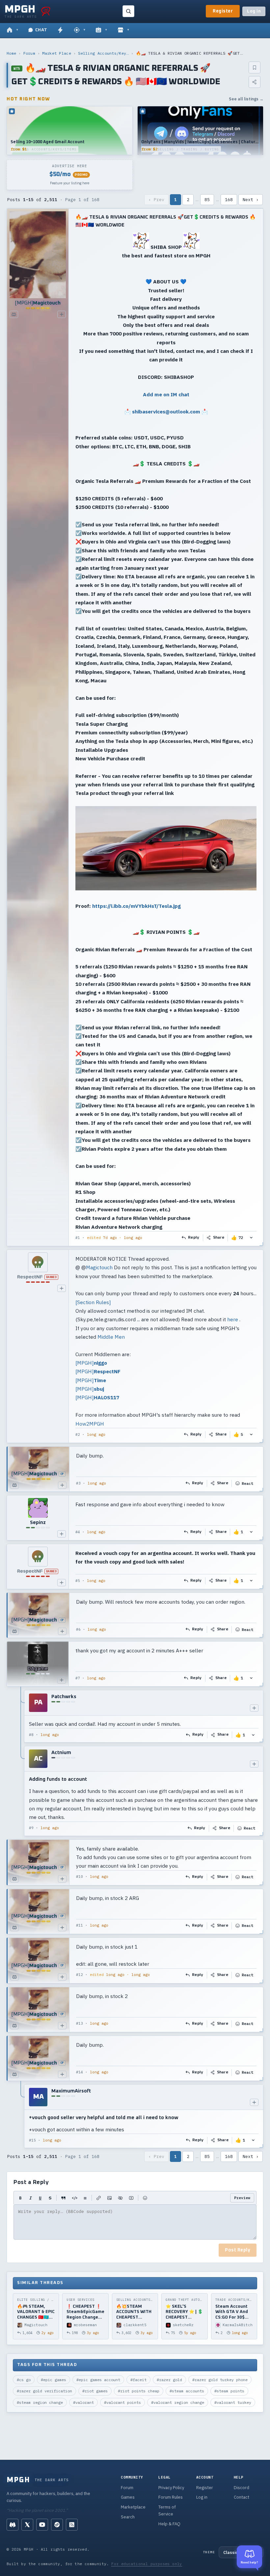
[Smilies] (145, 2198)
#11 (80, 1925)
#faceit (138, 2380)
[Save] (255, 67)
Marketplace (133, 2507)
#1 (78, 1238)
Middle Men (111, 1337)
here (233, 1319)
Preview (242, 2198)
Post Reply (238, 2250)
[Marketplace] (123, 30)
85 (207, 200)
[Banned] (38, 1262)
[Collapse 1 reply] (21, 2116)
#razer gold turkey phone (220, 2380)
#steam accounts (187, 2391)
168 (229, 200)
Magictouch (99, 1267)
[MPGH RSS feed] (72, 2525)
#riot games (95, 2391)
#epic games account (98, 2380)
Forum (29, 53)
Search (128, 2517)
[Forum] (12, 30)
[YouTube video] (131, 2198)
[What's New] (60, 30)
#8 (31, 1735)
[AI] (101, 30)
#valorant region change (178, 2402)
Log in (254, 11)
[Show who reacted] (251, 1238)
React (247, 1483)
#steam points (229, 2391)
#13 (80, 2023)
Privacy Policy (171, 2488)
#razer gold (169, 2380)
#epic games (54, 2380)
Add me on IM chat (166, 394)
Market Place (57, 53)
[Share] (255, 82)
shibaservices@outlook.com (166, 411)
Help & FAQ (169, 2524)
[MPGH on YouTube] (42, 2525)
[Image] (109, 2198)
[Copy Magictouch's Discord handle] (14, 314)
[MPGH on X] (27, 2525)
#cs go (24, 2380)
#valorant (83, 2402)
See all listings (246, 99)
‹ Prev (156, 200)
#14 (80, 2072)
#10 (80, 1877)
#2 (78, 1434)
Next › (251, 200)
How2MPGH (90, 1424)
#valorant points (122, 2402)
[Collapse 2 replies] (21, 1763)
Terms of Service (167, 2510)
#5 (78, 1581)
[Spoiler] (120, 2198)
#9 (31, 1828)
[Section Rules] (93, 1302)
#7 (78, 1678)
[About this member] (62, 314)
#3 (78, 1483)
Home (11, 53)
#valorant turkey (233, 2402)
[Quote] (63, 2198)
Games (128, 2497)
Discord (242, 2488)
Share (219, 1238)
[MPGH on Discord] (13, 2525)
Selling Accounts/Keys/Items (103, 53)
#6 (78, 1629)
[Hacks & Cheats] (80, 30)
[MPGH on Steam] (57, 2525)
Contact (242, 2497)
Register (223, 11)
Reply (194, 1238)
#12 (80, 1975)
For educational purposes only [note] (147, 2564)
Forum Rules (171, 2497)
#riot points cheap (139, 2391)
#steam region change (40, 2402)
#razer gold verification (44, 2391)
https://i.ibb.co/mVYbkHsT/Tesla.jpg (136, 906)
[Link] (99, 2198)
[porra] (46, 11)
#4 (78, 1532)
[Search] (128, 11)
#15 (32, 2140)
